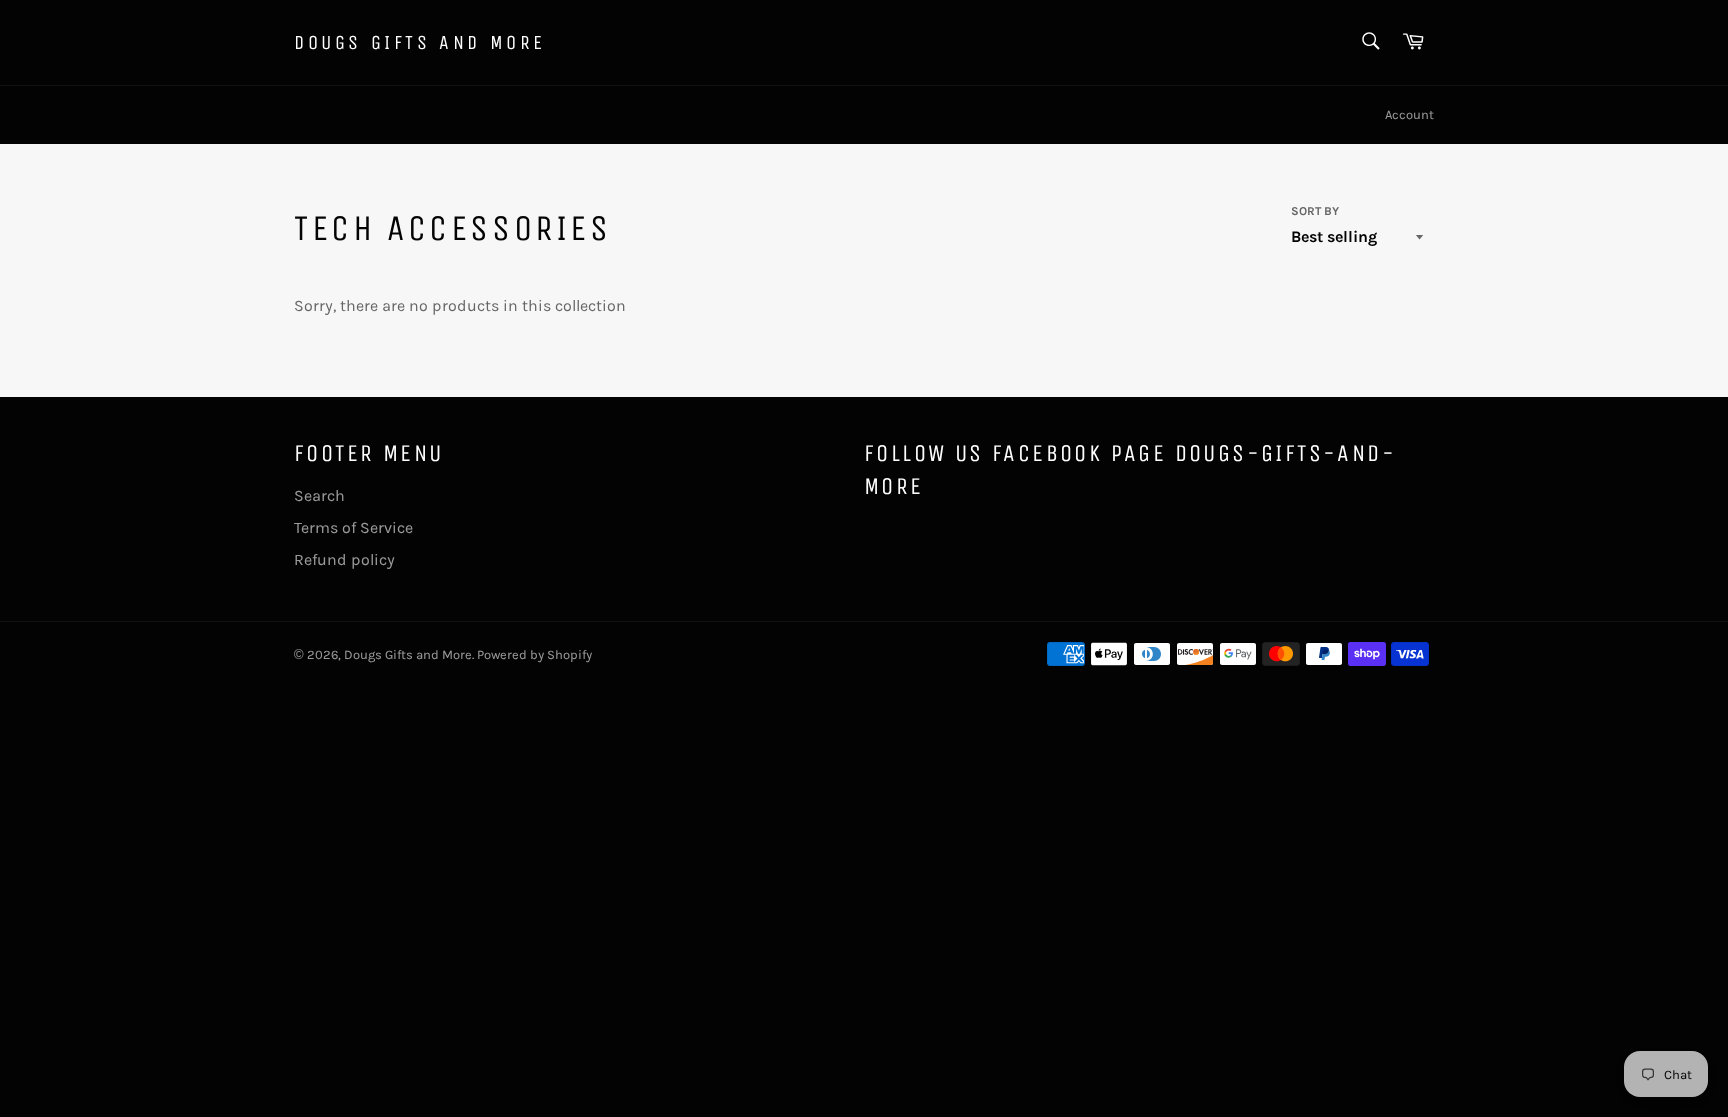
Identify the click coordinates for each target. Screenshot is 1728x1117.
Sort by (1315, 211)
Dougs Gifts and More (420, 42)
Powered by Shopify (534, 654)
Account (1409, 114)
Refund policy (344, 559)
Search (319, 495)
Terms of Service (353, 527)
